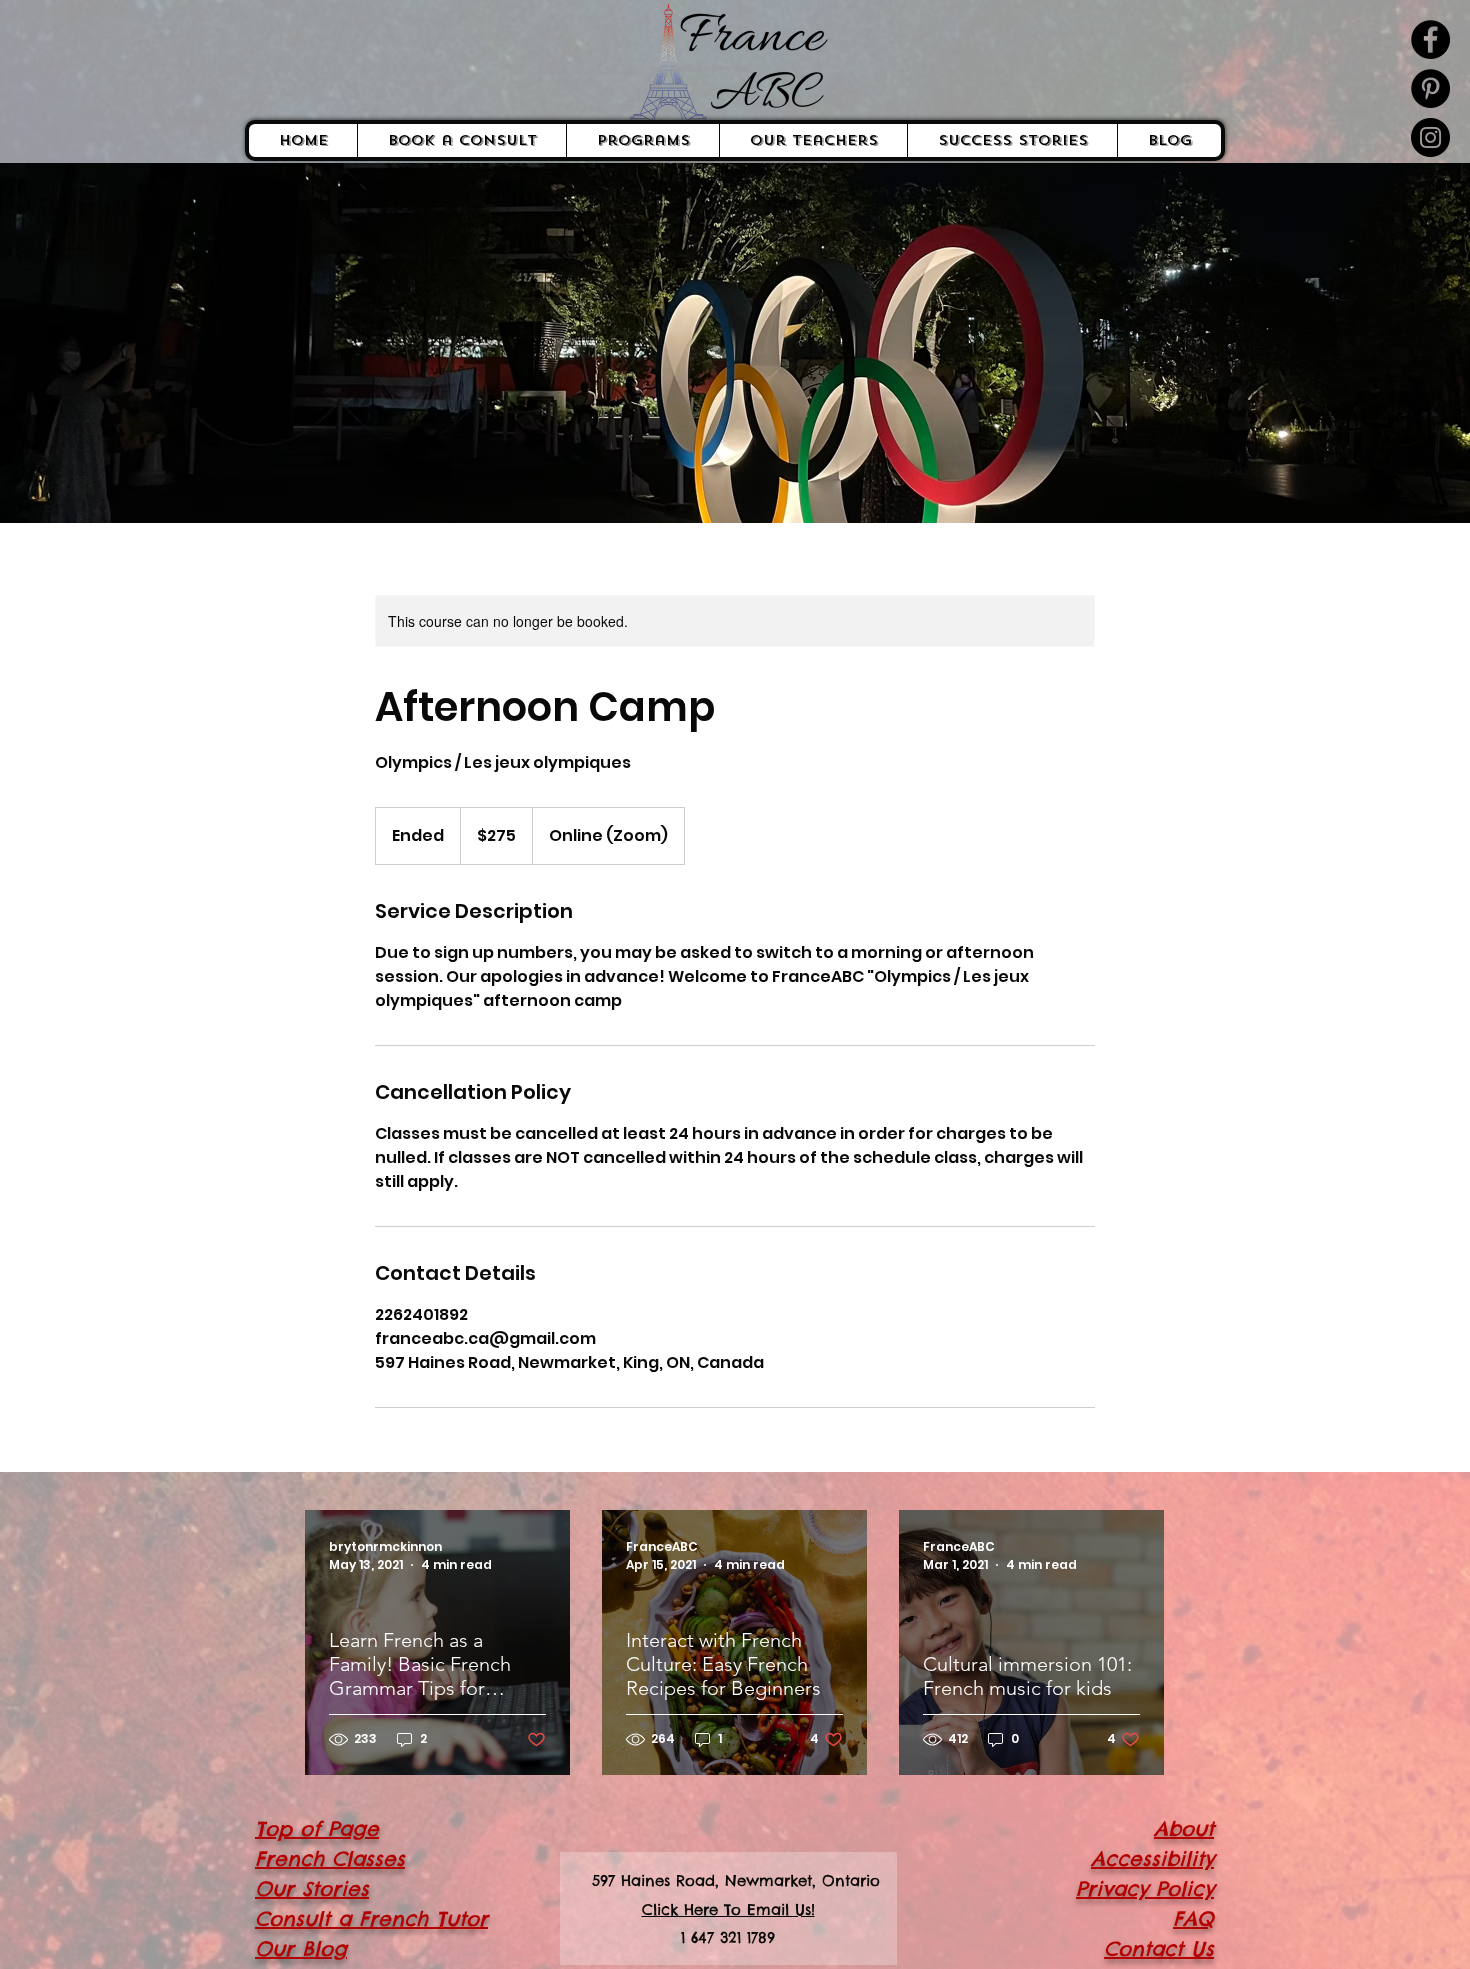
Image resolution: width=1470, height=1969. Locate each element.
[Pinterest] (1430, 88)
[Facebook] (1430, 39)
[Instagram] (1430, 137)
